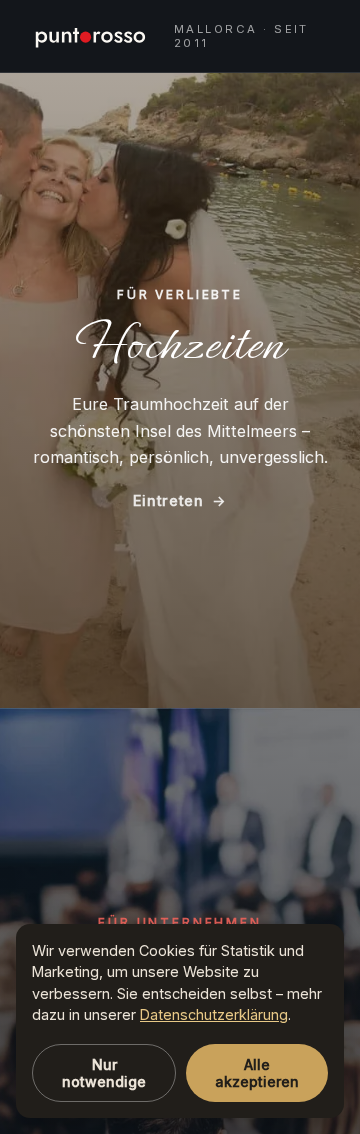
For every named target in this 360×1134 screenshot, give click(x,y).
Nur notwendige (104, 1073)
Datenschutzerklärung (214, 1014)
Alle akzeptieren (257, 1073)
